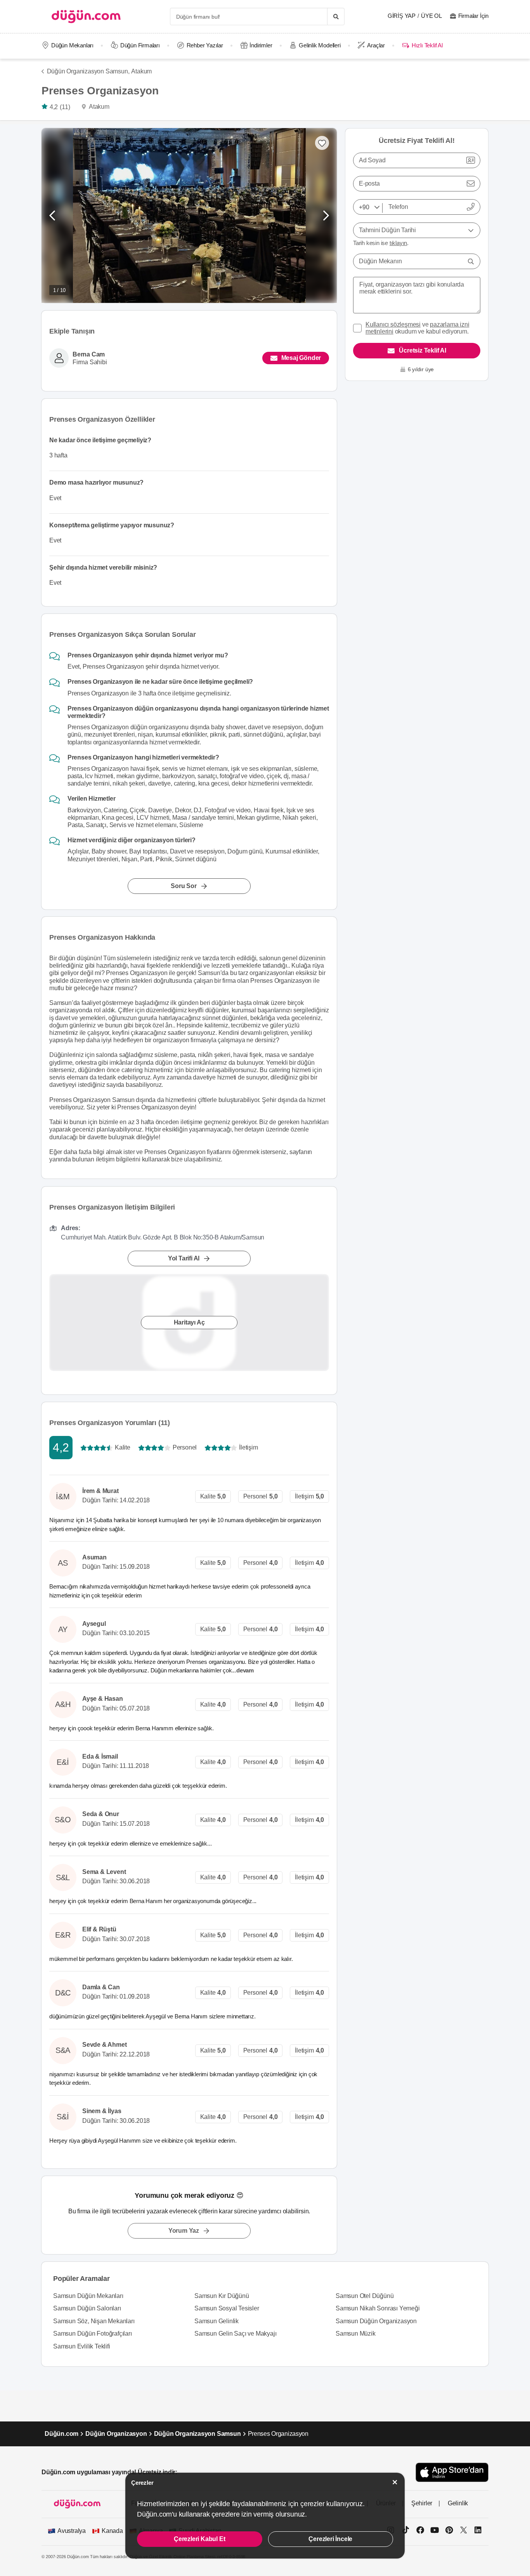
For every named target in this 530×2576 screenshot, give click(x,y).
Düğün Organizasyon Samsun (197, 2434)
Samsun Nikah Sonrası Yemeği (378, 2308)
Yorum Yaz (184, 2231)
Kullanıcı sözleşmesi (393, 324)
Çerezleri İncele (330, 2539)
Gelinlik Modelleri (320, 45)
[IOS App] (452, 2472)
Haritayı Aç (189, 1322)
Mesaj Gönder (301, 358)
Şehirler (422, 2503)
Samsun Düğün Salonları (87, 2308)
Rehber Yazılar (205, 45)
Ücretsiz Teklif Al (422, 350)
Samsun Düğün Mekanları (88, 2296)
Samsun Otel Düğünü (365, 2296)
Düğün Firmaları (140, 45)
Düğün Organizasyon (116, 2434)
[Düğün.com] (86, 17)
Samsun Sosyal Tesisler (227, 2308)
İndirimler (261, 45)
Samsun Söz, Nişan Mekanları (94, 2321)
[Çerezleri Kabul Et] (395, 2482)
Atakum (141, 71)
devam (246, 1670)
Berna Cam (89, 354)
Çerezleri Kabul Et (199, 2539)
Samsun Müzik (356, 2334)
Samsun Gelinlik (217, 2321)
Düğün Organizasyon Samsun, (88, 71)
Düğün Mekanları (72, 45)
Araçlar (376, 45)
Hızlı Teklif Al (427, 45)
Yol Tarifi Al (184, 1258)
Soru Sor (184, 886)
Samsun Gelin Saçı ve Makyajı (235, 2334)
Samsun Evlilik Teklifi (82, 2346)
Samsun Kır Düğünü (222, 2296)
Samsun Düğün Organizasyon (376, 2321)
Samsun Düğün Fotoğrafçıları (93, 2334)
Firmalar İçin (473, 16)
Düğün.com (61, 2434)
